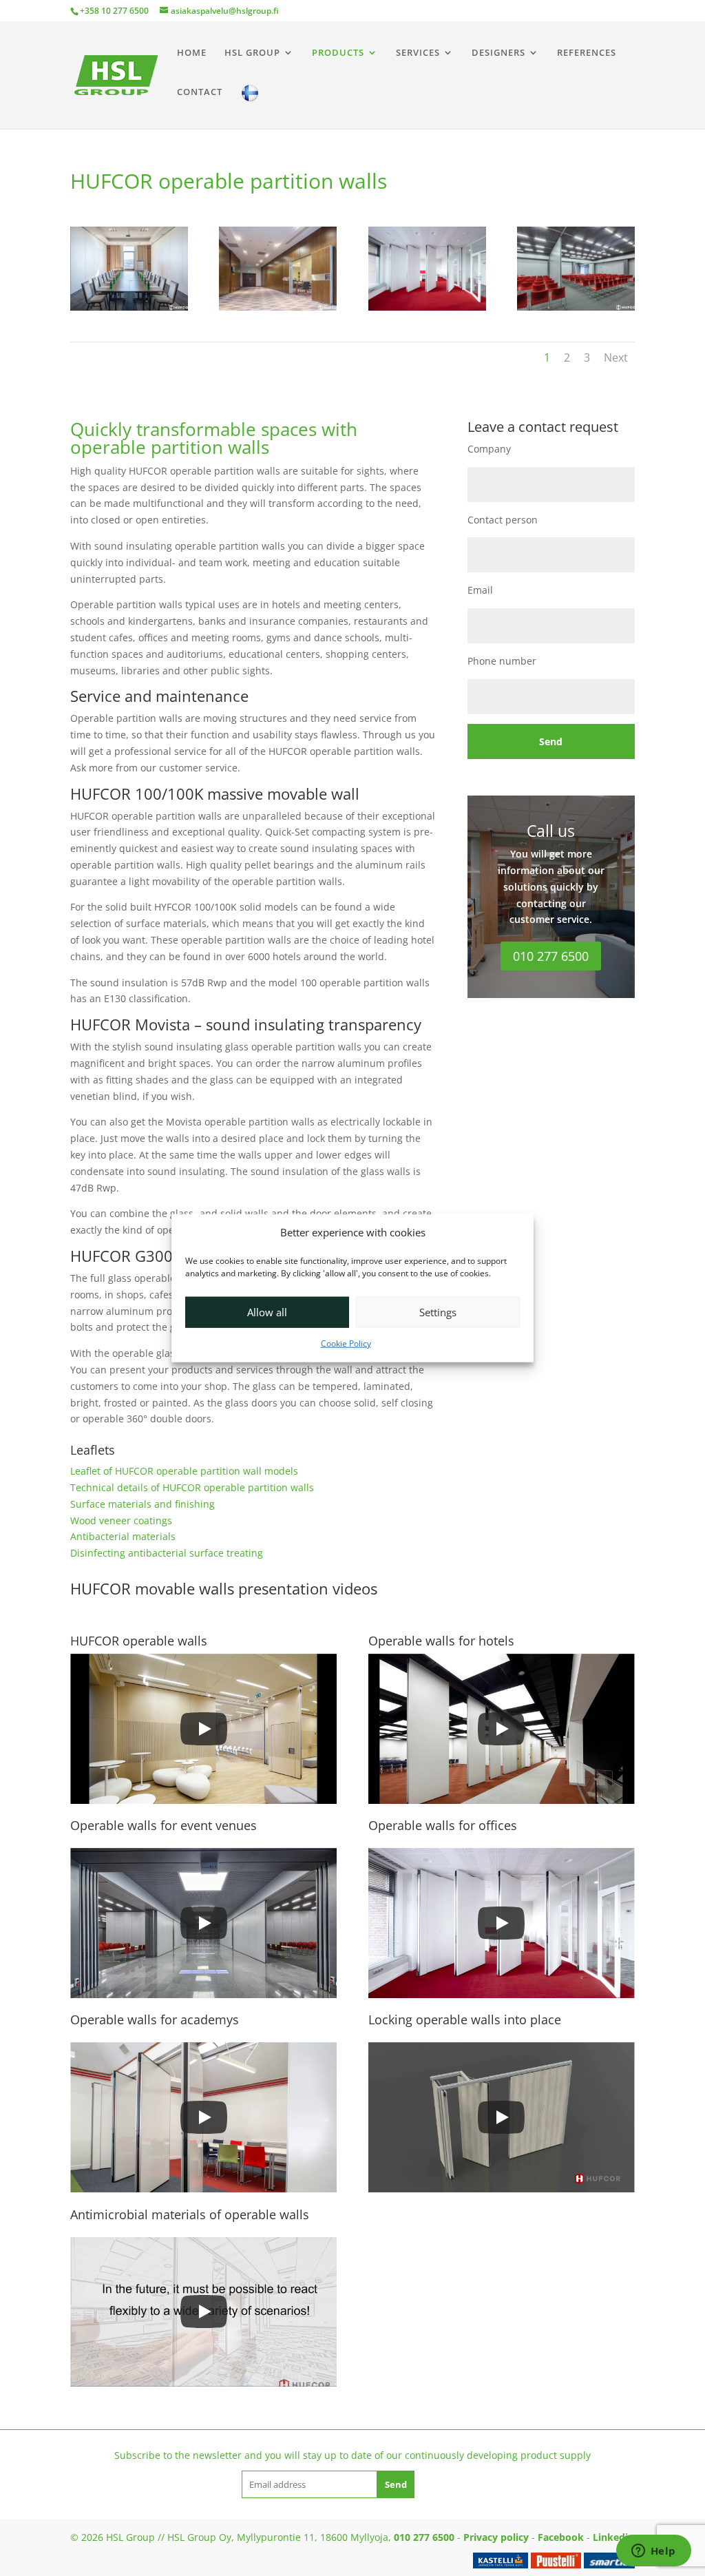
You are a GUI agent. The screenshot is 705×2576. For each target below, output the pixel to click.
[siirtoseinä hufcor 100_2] (278, 307)
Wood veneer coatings (121, 1520)
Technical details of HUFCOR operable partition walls (192, 1487)
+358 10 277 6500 (114, 11)
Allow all (267, 1312)
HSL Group (252, 53)
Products (338, 53)
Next (616, 357)
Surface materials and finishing (143, 1504)
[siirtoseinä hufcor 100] (129, 307)
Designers (498, 53)
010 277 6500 (551, 956)
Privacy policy (496, 2537)
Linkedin (613, 2537)
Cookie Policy (346, 1343)
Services (418, 53)
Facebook (561, 2537)
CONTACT (200, 92)
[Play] (204, 1729)
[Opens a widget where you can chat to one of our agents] (653, 2552)
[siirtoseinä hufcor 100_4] (576, 307)
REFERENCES (587, 53)
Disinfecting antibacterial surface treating (167, 1553)
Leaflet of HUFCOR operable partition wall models (184, 1471)
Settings (438, 1312)
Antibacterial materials (123, 1536)
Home (192, 53)
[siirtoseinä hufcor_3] (427, 307)
